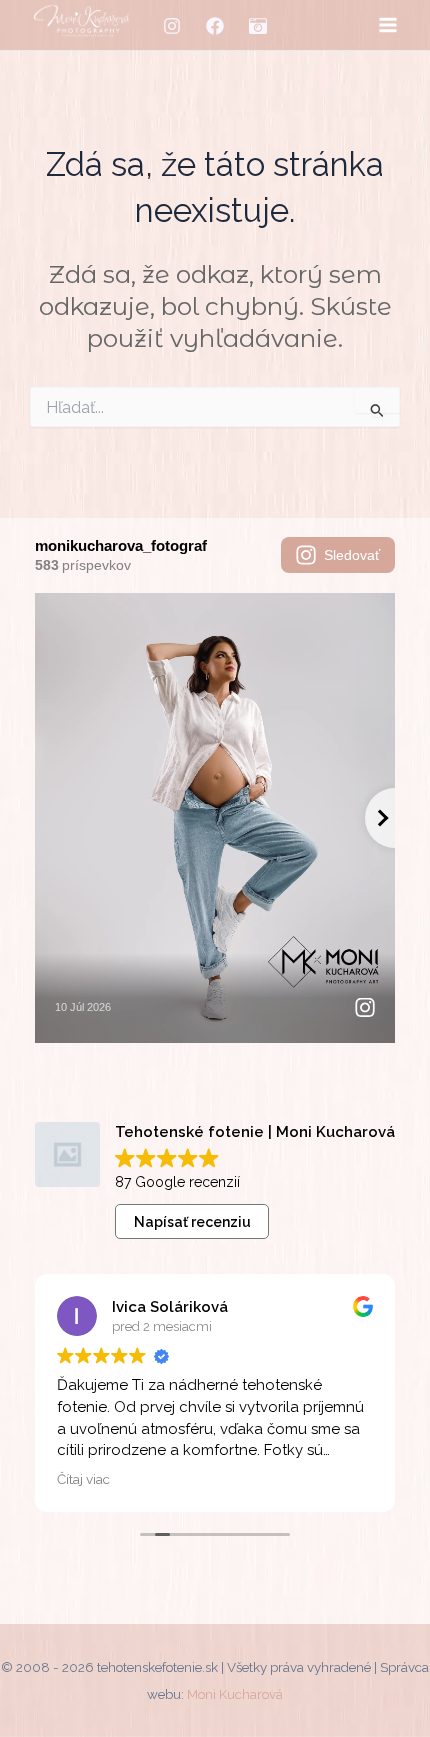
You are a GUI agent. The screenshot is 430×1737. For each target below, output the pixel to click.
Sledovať (352, 555)
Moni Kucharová (235, 1694)
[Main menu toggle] (387, 25)
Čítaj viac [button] (83, 1479)
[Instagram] (172, 26)
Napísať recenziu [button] (192, 1222)
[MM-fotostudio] (258, 26)
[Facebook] (215, 26)
